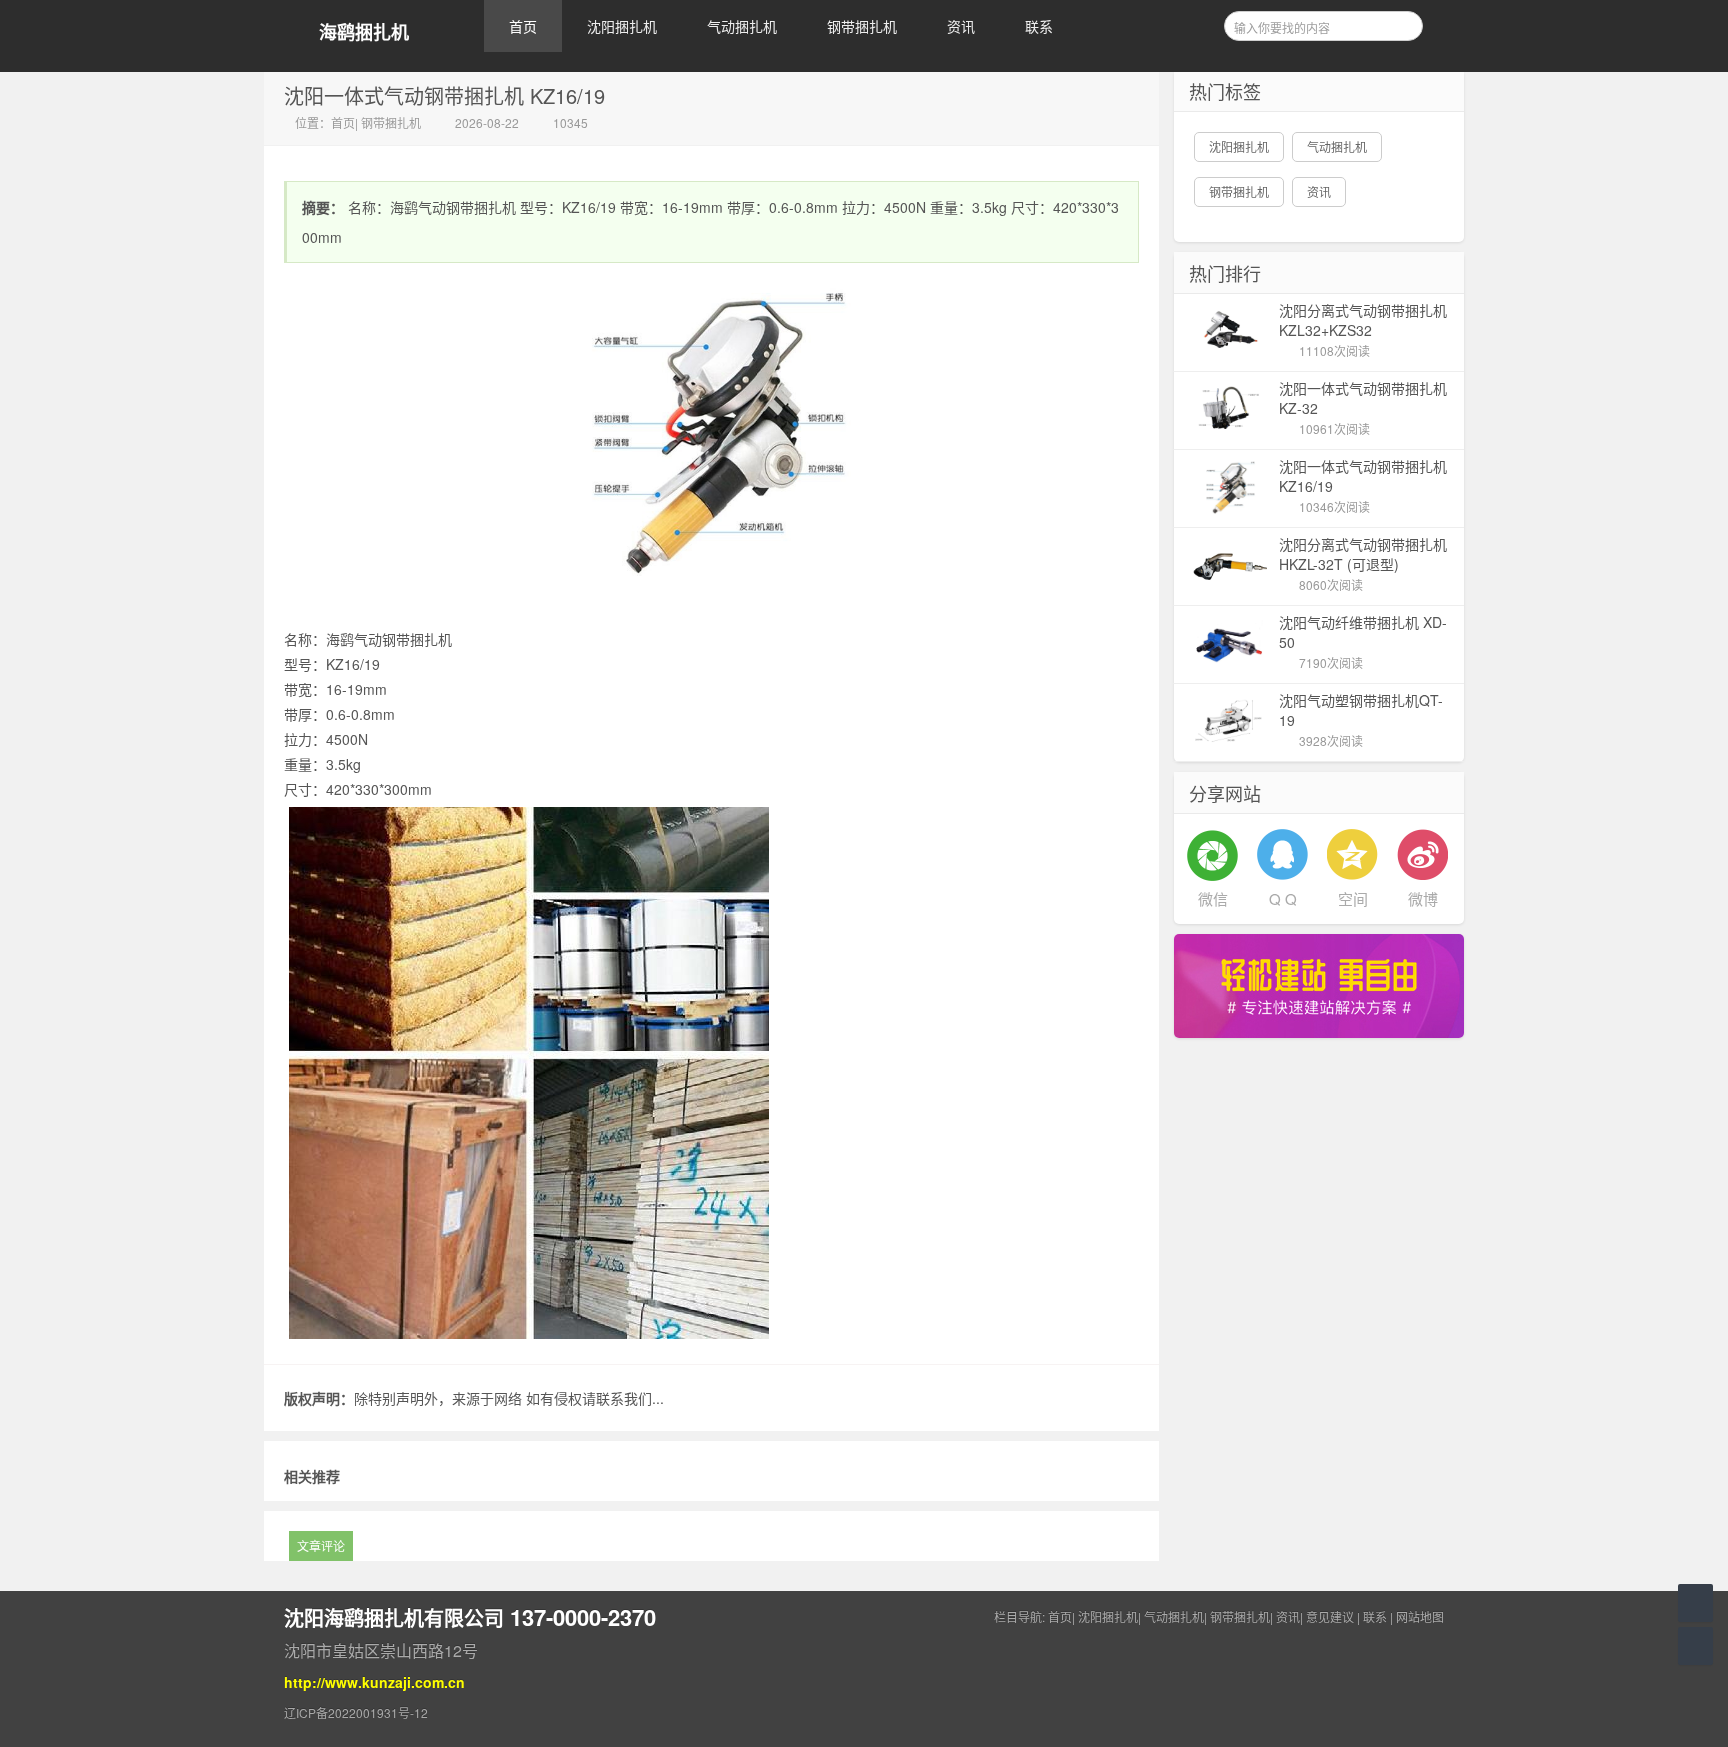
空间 (1353, 898)
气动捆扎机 (742, 26)
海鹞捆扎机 (364, 32)
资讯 (961, 26)
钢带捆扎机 (862, 26)
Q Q (1283, 898)
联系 (1039, 26)
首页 (523, 26)
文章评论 (321, 1545)
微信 (1213, 898)
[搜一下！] (1401, 23)
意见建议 (1330, 1616)
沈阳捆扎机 (622, 26)
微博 (1423, 898)
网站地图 (1420, 1616)
